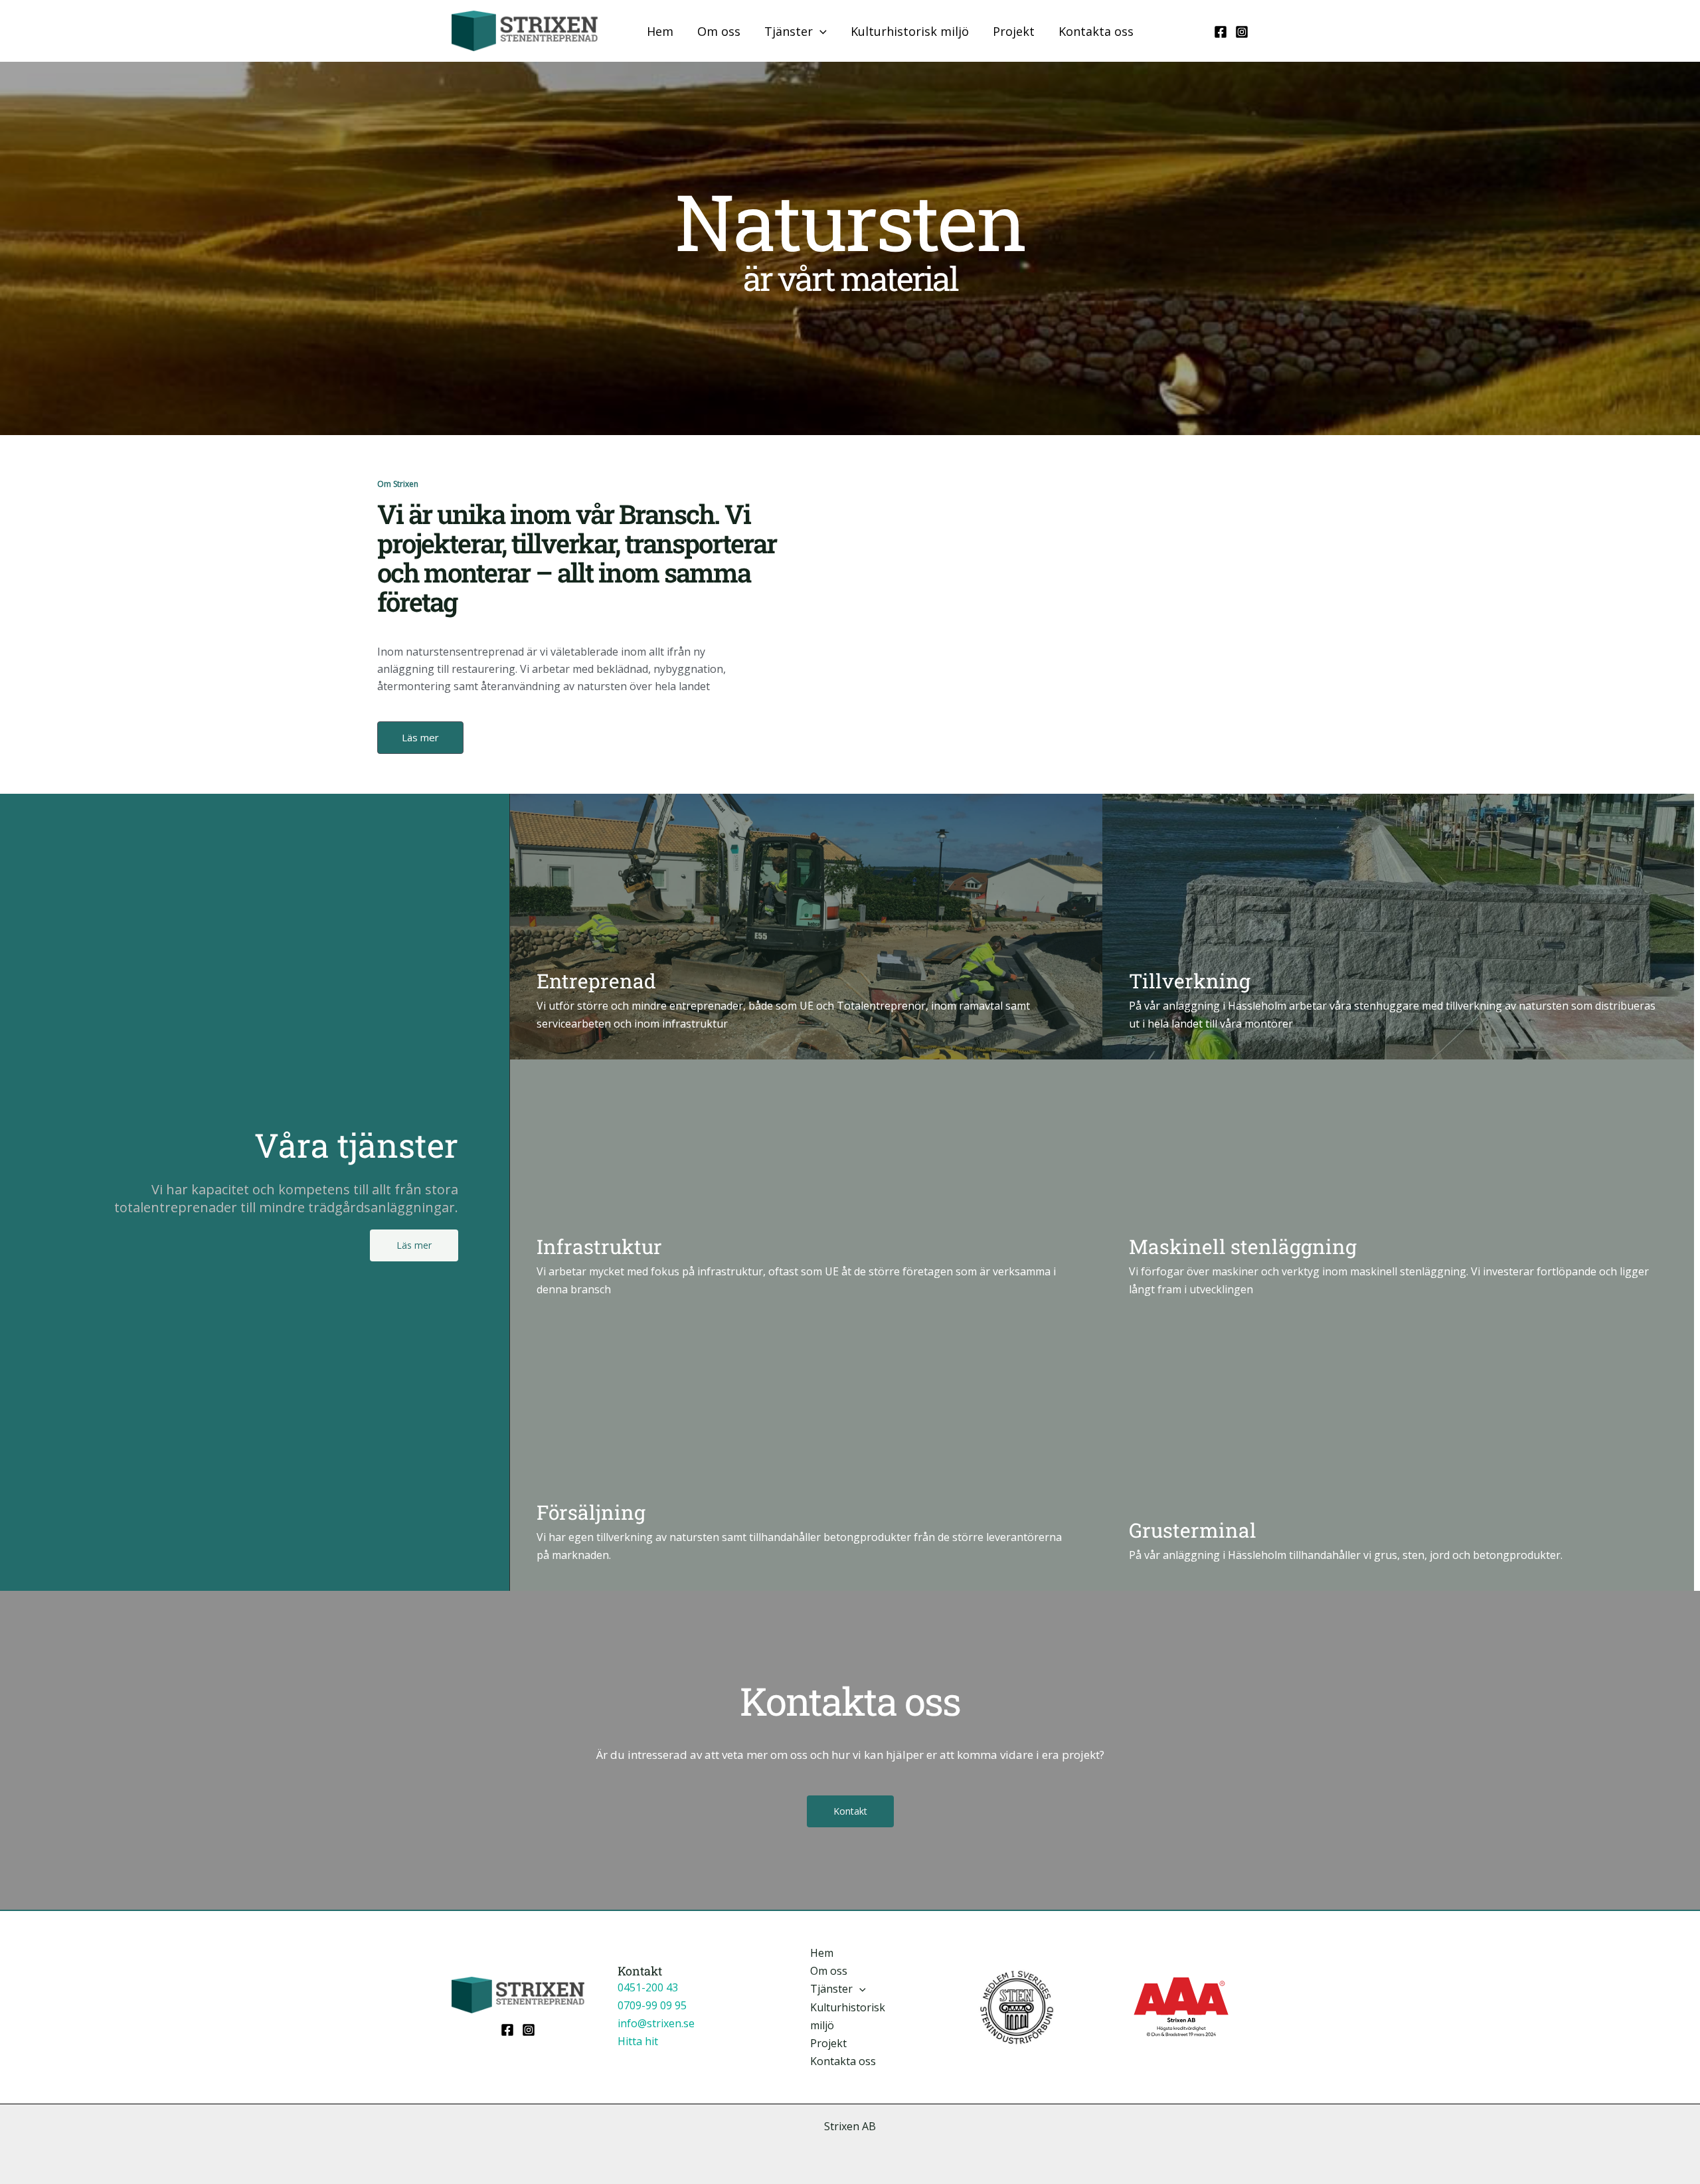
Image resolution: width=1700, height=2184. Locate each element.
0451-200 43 (648, 1987)
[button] (820, 31)
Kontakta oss (1096, 31)
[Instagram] (1242, 32)
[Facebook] (1221, 32)
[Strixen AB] (525, 30)
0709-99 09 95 (652, 2005)
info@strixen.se (656, 2023)
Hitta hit (638, 2041)
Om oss (719, 31)
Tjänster (789, 31)
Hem (660, 31)
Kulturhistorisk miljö (910, 31)
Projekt (1014, 31)
